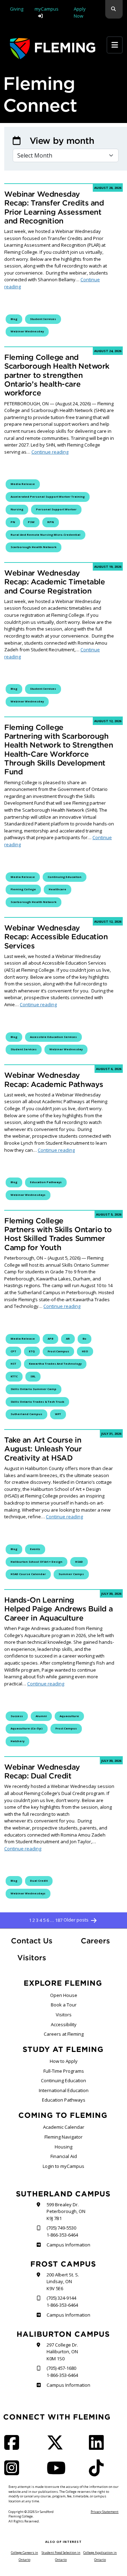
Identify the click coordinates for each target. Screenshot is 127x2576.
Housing (64, 2147)
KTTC (14, 1376)
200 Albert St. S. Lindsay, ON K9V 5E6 (63, 2282)
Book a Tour (64, 2005)
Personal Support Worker (56, 509)
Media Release (23, 484)
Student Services (43, 319)
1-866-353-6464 (62, 2235)
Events (35, 1549)
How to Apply (64, 2061)
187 (59, 1920)
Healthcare (58, 889)
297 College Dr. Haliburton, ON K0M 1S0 (62, 2352)
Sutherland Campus (26, 1414)
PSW (31, 522)
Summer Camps (71, 1574)
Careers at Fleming (64, 2034)
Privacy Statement (105, 2512)
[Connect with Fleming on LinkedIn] (98, 2447)
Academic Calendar (64, 2127)
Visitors (32, 1958)
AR (68, 1339)
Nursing (17, 509)
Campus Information (68, 2245)
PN (13, 522)
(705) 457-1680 (61, 2368)
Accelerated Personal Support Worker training (48, 497)
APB (50, 1339)
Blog (14, 319)
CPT (13, 1351)
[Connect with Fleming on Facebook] (14, 2447)
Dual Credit (39, 1881)
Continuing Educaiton (65, 877)
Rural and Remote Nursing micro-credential (46, 535)
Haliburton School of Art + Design (37, 1562)
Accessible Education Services (53, 1037)
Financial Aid (64, 2156)
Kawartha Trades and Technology (55, 1364)
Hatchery (17, 1741)
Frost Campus (58, 1351)
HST (13, 1364)
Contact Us (32, 1941)
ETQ (32, 1351)
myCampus (47, 9)
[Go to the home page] (53, 48)
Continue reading (52, 283)
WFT (58, 1414)
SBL (33, 1376)
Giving (17, 9)
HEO (85, 1351)
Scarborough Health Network (34, 547)
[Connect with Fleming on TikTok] (98, 2472)
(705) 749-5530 (61, 2228)
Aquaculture (69, 1716)
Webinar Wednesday (27, 331)
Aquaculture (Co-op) (27, 1728)
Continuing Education (64, 2080)
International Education (64, 2090)
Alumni (41, 1716)
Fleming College (23, 889)
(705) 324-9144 (61, 2298)
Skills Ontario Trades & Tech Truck (37, 1402)
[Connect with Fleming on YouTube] (58, 2472)
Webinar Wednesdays (28, 1195)
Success (17, 1716)
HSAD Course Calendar (28, 1574)
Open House (64, 1995)
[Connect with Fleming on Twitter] (57, 2447)
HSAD (79, 1562)
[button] (114, 9)
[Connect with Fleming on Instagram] (14, 2472)
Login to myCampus (64, 2166)
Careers (102, 1941)
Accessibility (64, 2024)
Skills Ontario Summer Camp (34, 1389)
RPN (51, 522)
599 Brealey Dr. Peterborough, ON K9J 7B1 (66, 2211)
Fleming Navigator (64, 2137)
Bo (84, 1339)
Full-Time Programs (64, 2071)
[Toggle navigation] (115, 45)
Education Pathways (46, 1182)
